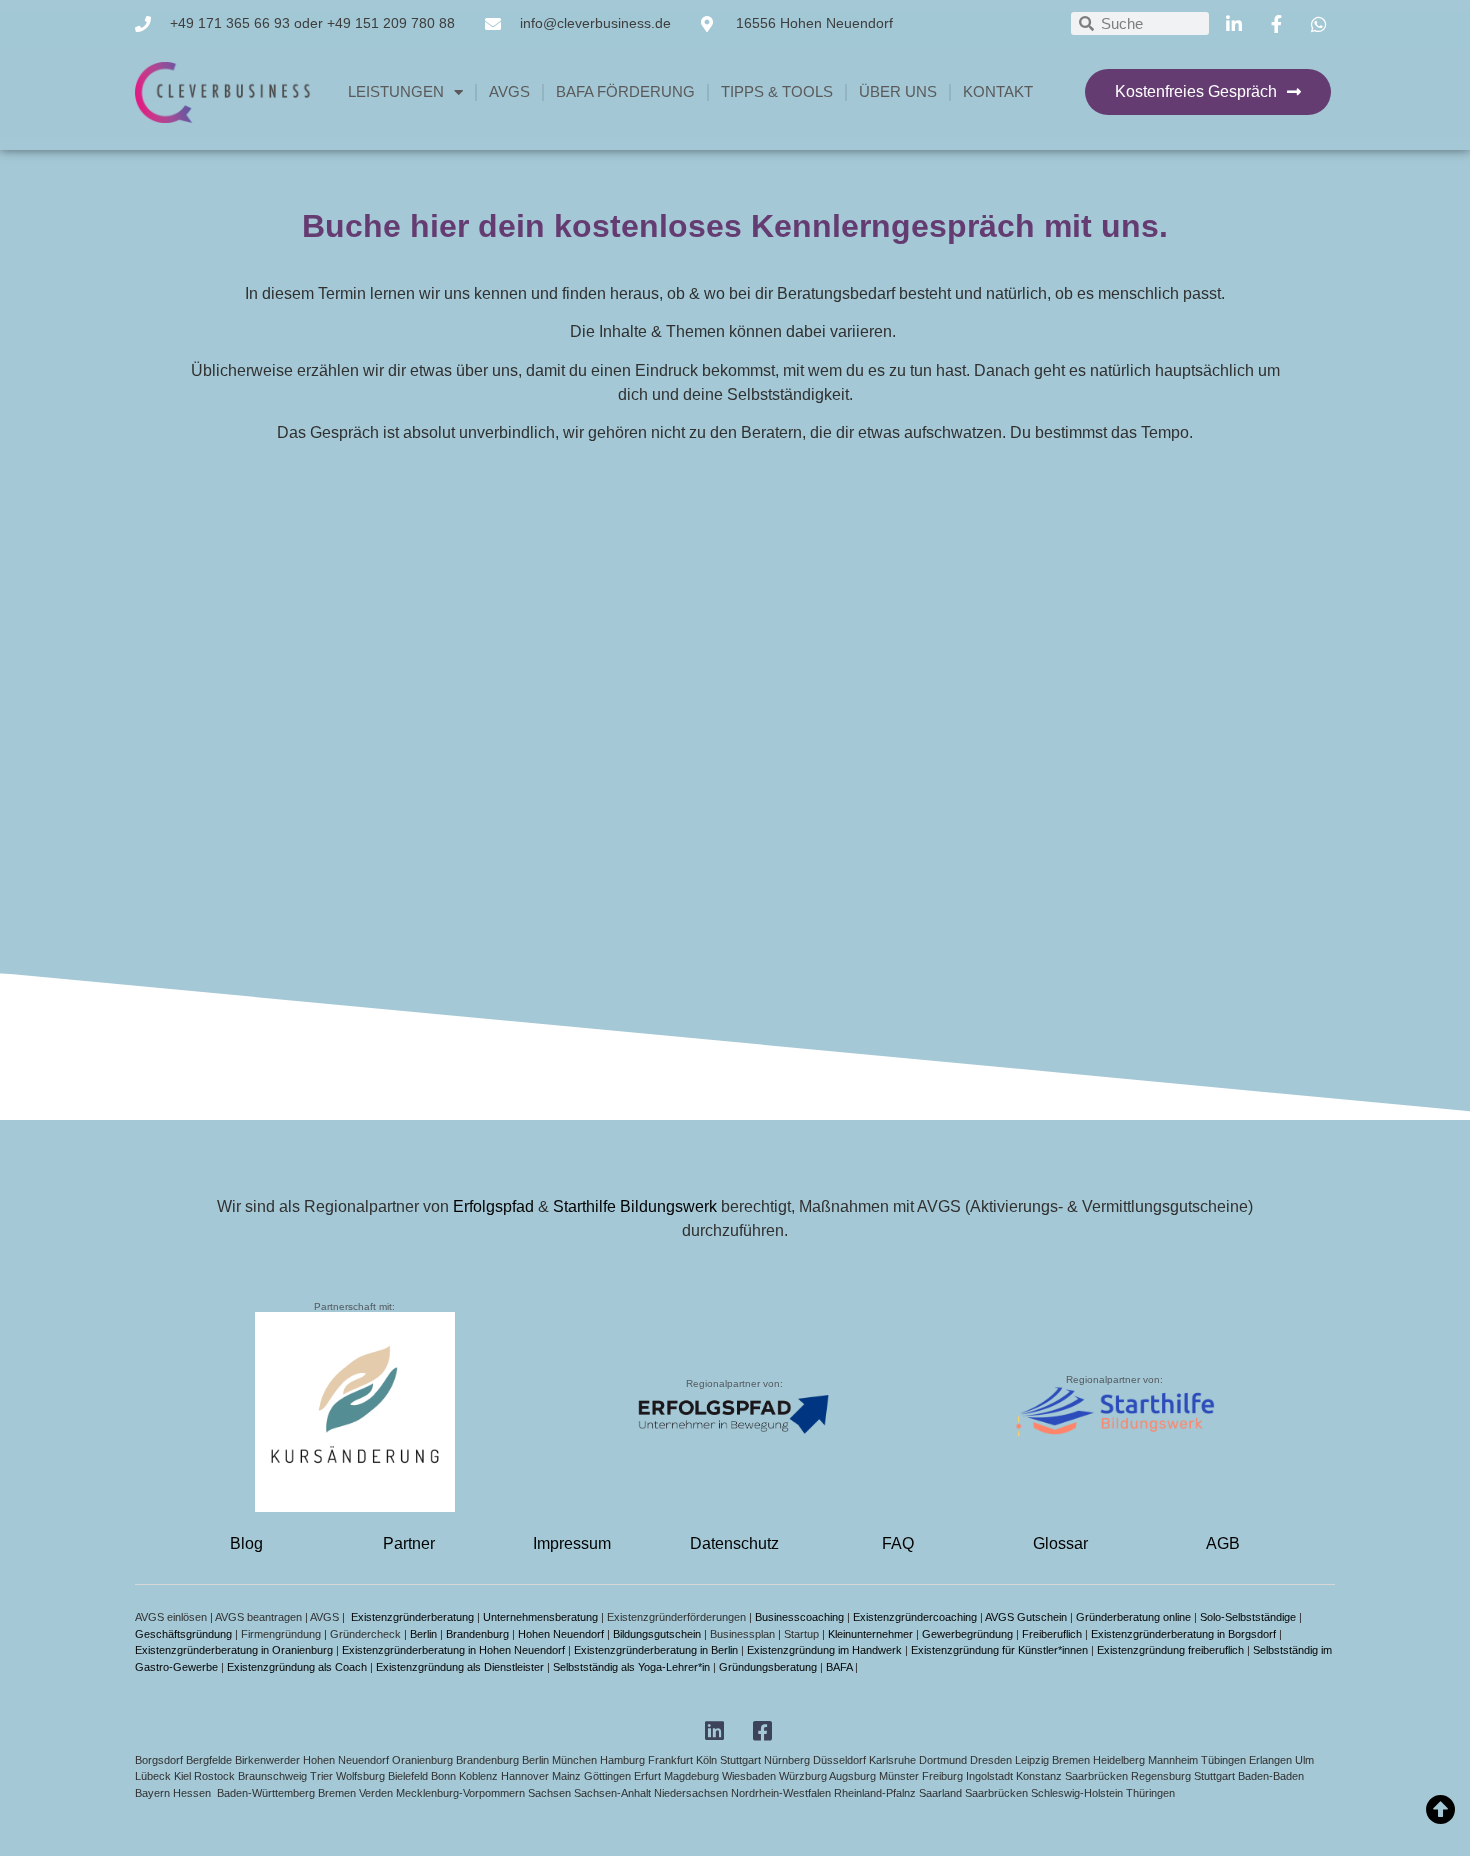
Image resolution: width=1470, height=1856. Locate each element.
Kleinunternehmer (870, 1634)
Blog (246, 1543)
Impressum (572, 1543)
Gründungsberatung (768, 1667)
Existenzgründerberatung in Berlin (656, 1650)
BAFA (839, 1667)
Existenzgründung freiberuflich (1170, 1650)
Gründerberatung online (1133, 1617)
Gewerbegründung (967, 1634)
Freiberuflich (1052, 1634)
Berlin (423, 1634)
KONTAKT (998, 91)
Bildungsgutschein (657, 1634)
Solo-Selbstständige (1248, 1617)
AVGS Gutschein (1026, 1617)
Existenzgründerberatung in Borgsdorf (1183, 1634)
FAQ (898, 1543)
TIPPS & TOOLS (777, 91)
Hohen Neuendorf (561, 1634)
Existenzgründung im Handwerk (824, 1650)
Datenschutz (734, 1543)
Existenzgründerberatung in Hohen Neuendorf (453, 1650)
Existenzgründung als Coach (297, 1667)
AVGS (509, 91)
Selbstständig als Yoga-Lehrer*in (631, 1667)
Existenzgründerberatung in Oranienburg (234, 1650)
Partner (409, 1543)
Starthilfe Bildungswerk (635, 1206)
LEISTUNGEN (396, 91)
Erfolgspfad (493, 1206)
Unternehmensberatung (540, 1617)
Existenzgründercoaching (915, 1617)
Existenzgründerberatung (412, 1617)
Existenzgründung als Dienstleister (460, 1667)
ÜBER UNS (898, 91)
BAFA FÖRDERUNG (625, 91)
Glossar (1060, 1543)
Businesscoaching (799, 1617)
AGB (1223, 1543)
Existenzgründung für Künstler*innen (999, 1650)
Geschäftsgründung (183, 1634)
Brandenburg (477, 1634)
